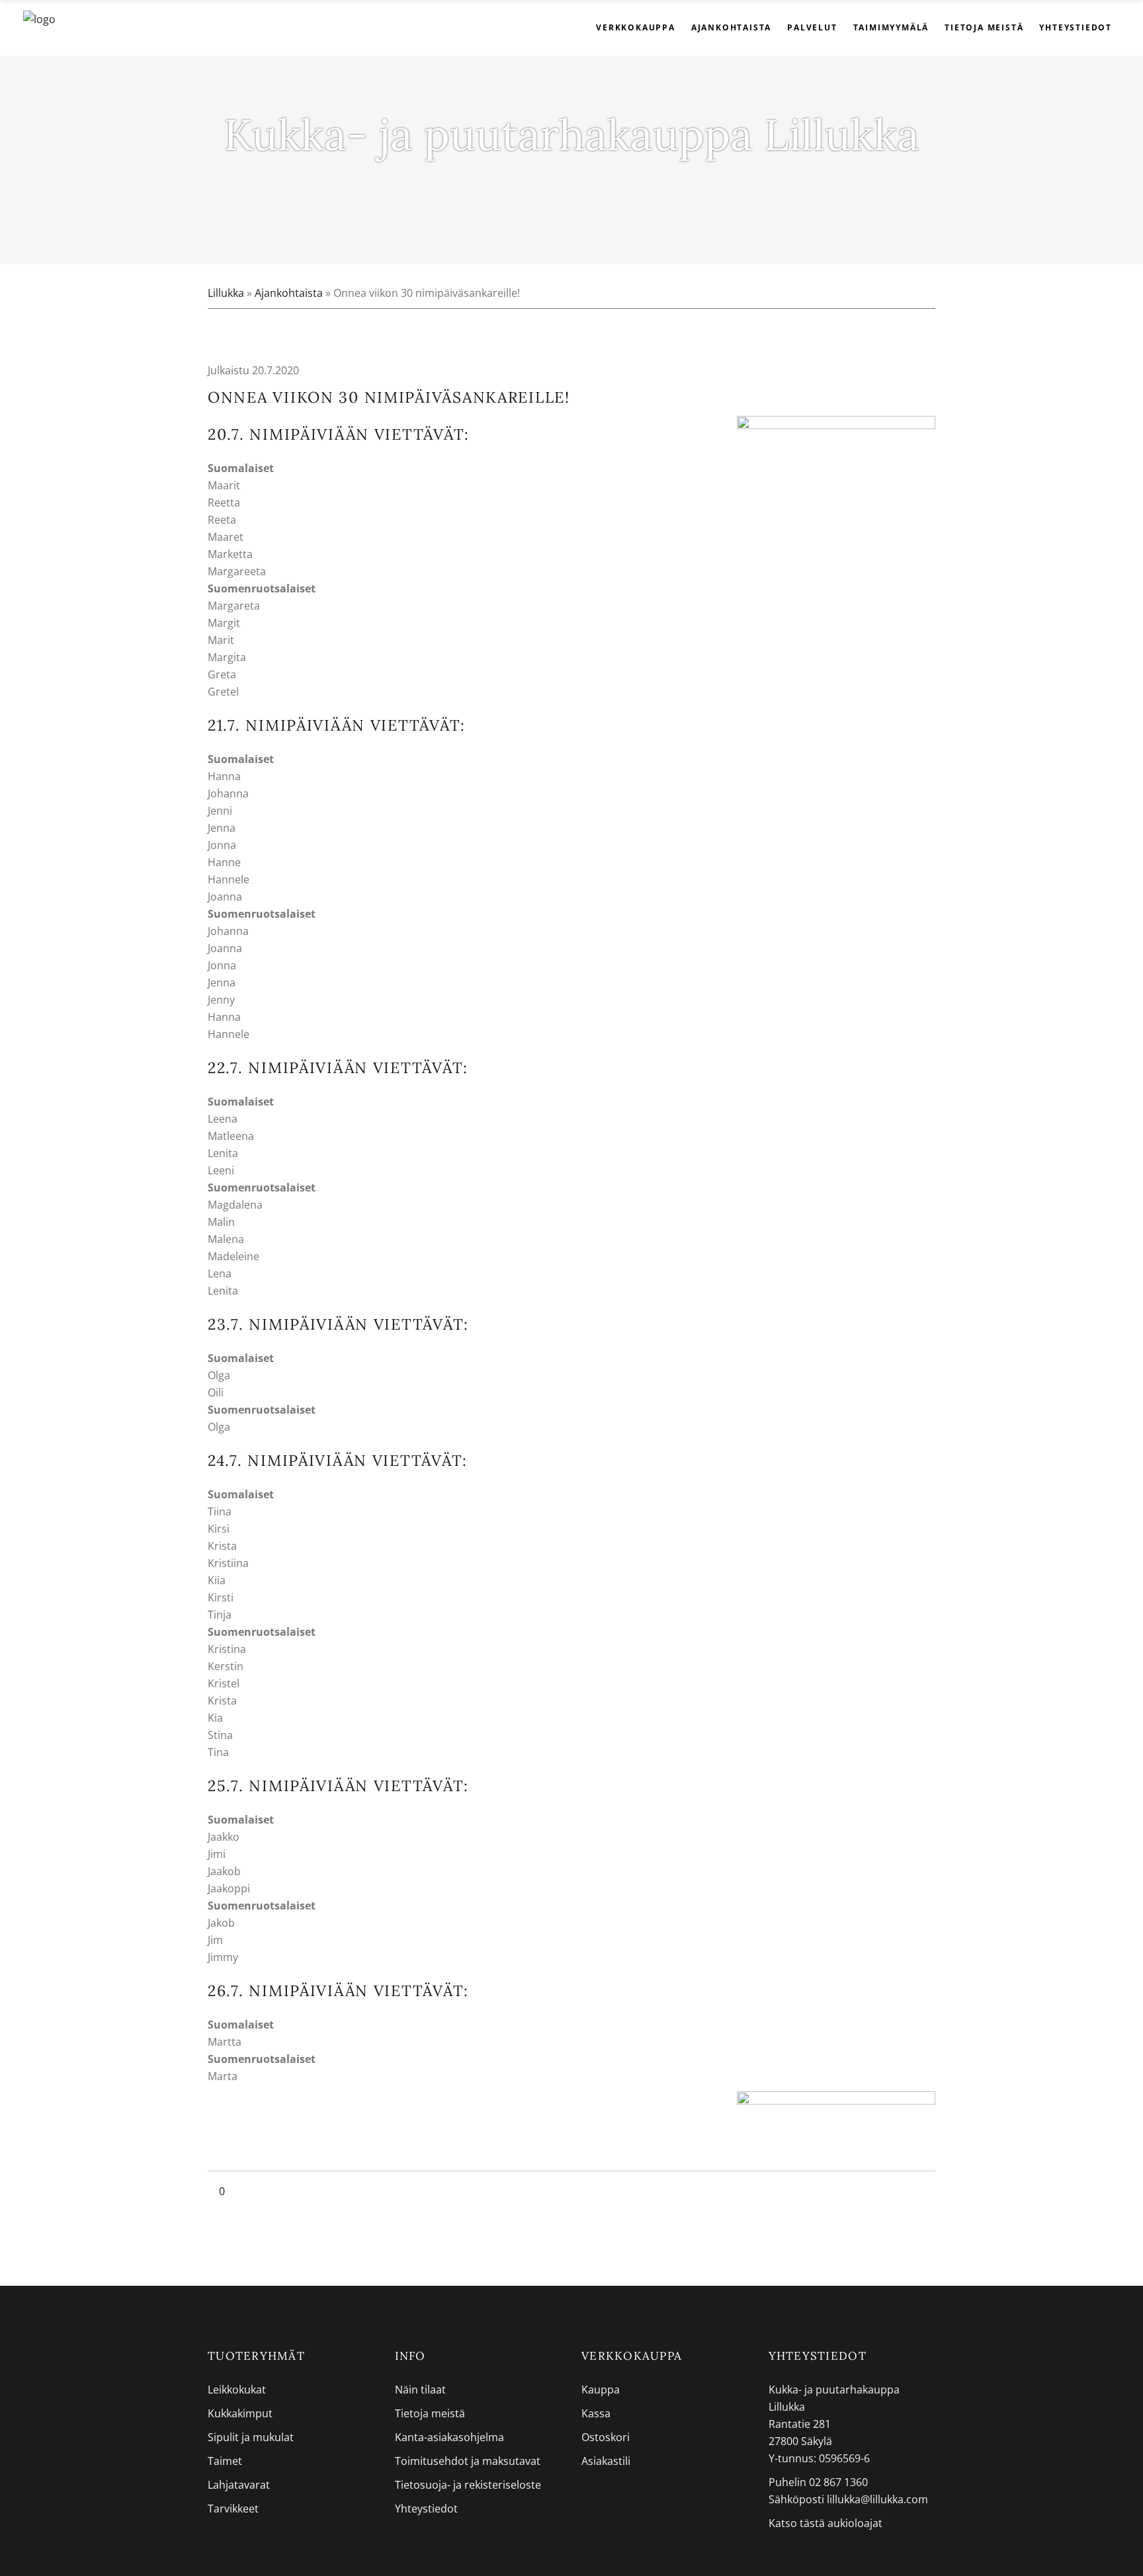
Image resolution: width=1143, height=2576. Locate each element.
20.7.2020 (274, 370)
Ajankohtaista (289, 293)
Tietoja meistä (430, 2413)
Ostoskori (606, 2437)
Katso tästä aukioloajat (825, 2523)
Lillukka (226, 293)
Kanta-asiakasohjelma (449, 2437)
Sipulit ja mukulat (251, 2437)
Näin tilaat (420, 2390)
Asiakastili (606, 2461)
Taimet (225, 2461)
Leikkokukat (237, 2390)
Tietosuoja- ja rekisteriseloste (468, 2485)
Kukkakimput (240, 2413)
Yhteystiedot (426, 2509)
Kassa (596, 2413)
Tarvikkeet (233, 2509)
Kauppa (601, 2390)
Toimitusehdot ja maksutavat (468, 2461)
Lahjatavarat (239, 2485)
